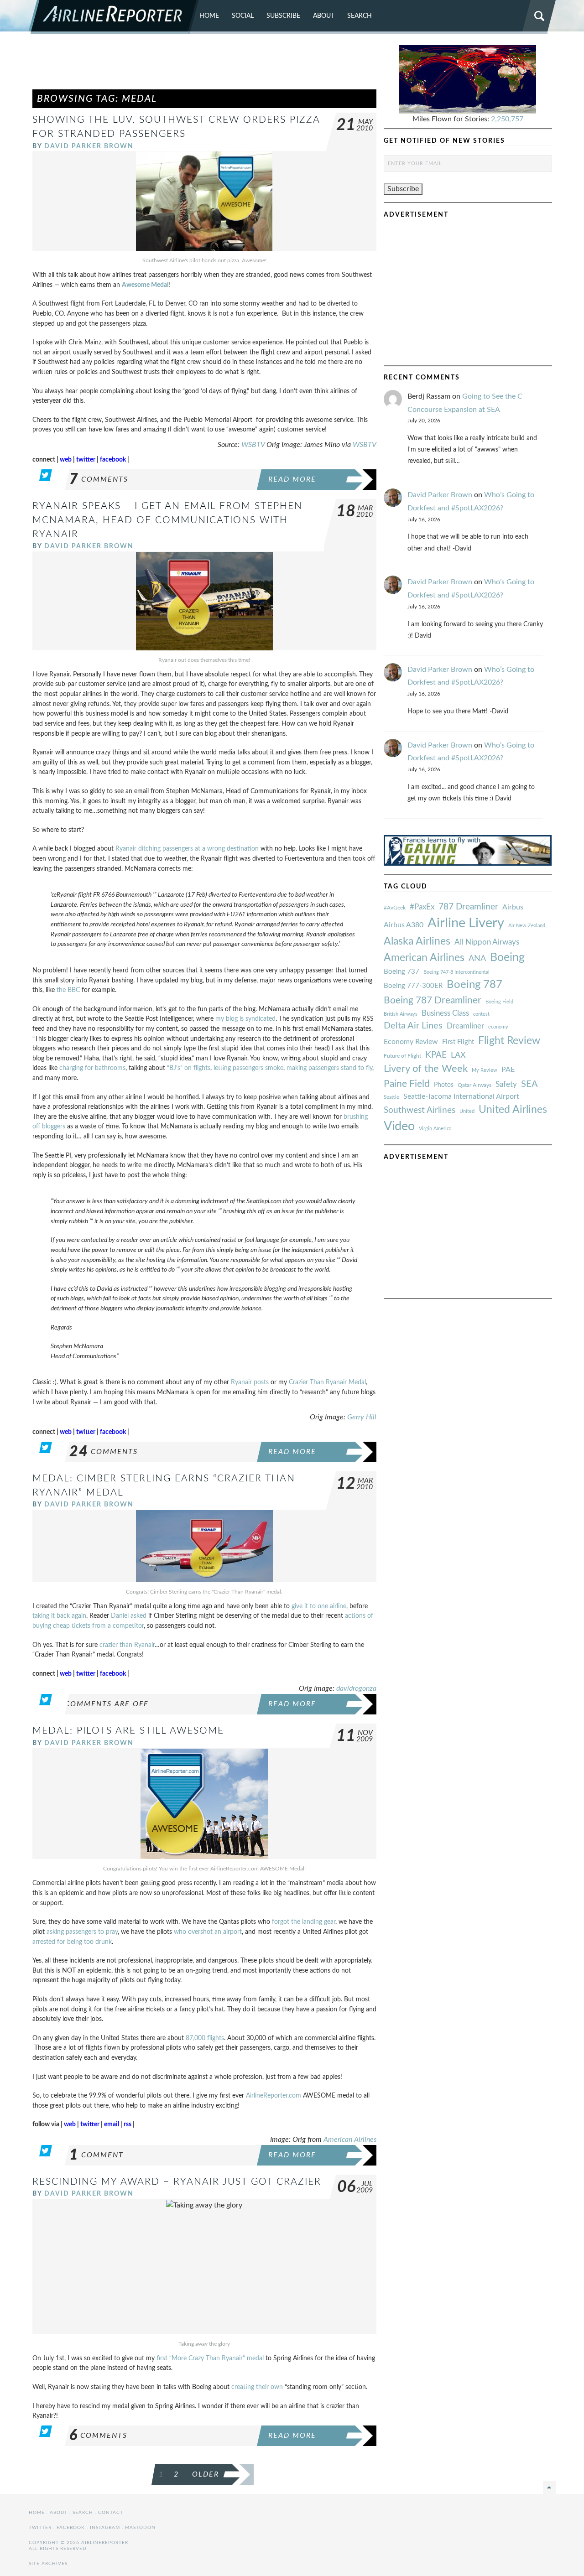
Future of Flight (402, 1056)
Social (243, 16)
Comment (96, 2155)
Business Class (445, 1013)
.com (294, 2096)
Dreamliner (465, 1026)
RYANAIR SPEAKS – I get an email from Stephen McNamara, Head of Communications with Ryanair (167, 520)
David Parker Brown (89, 146)
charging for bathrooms (92, 1068)
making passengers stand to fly (329, 1068)
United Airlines (513, 1110)
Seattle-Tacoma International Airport (461, 1096)
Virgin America (435, 1129)
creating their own (257, 2387)
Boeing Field (499, 1002)
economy (498, 1027)
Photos (444, 1085)
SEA (529, 1084)
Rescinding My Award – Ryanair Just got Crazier (177, 2182)
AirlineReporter (267, 2096)
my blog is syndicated (245, 1019)
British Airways (401, 1014)
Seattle (391, 1097)
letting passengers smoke (248, 1068)
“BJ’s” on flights (189, 1068)
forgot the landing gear (304, 1922)
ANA (477, 958)
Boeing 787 (474, 985)
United (467, 1111)
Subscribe (283, 16)
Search (360, 16)
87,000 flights (205, 2038)
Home (209, 16)
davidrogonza (356, 1688)
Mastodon (140, 2528)
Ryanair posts (250, 1382)
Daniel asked (129, 1616)
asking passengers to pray (82, 1932)
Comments (99, 479)
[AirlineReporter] (114, 17)
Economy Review (411, 1042)
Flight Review (509, 1041)
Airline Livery (466, 923)
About (324, 16)
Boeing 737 (401, 972)
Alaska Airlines (417, 941)
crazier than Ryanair (127, 1645)
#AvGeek (395, 908)
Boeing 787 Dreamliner (433, 1000)
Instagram (105, 2528)
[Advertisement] (204, 66)
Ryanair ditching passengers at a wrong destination (187, 849)
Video (399, 1126)
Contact (111, 2513)
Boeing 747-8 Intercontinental (456, 972)
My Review (485, 1070)
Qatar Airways (474, 1085)
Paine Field (407, 1084)
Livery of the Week (426, 1069)
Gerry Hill (362, 1417)
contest (481, 1014)
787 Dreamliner (468, 907)
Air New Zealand (527, 926)
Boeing (507, 958)
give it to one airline (319, 1606)
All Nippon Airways (487, 942)
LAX (458, 1055)
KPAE (436, 1055)
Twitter (40, 2528)
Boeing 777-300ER (413, 986)
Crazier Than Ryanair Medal (327, 1382)
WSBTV (253, 445)
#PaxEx (422, 907)
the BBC (68, 990)
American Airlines (350, 2140)
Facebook (71, 2528)
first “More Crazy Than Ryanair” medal (210, 2358)
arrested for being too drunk (72, 1942)
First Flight (458, 1042)
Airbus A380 (404, 925)
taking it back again (59, 1616)
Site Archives (48, 2564)
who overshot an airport (208, 1932)
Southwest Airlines (420, 1110)
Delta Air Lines (413, 1026)
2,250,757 (507, 119)
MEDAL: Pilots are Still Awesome (128, 1731)
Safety (506, 1084)
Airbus (513, 907)
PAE (508, 1070)
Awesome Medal (145, 285)
